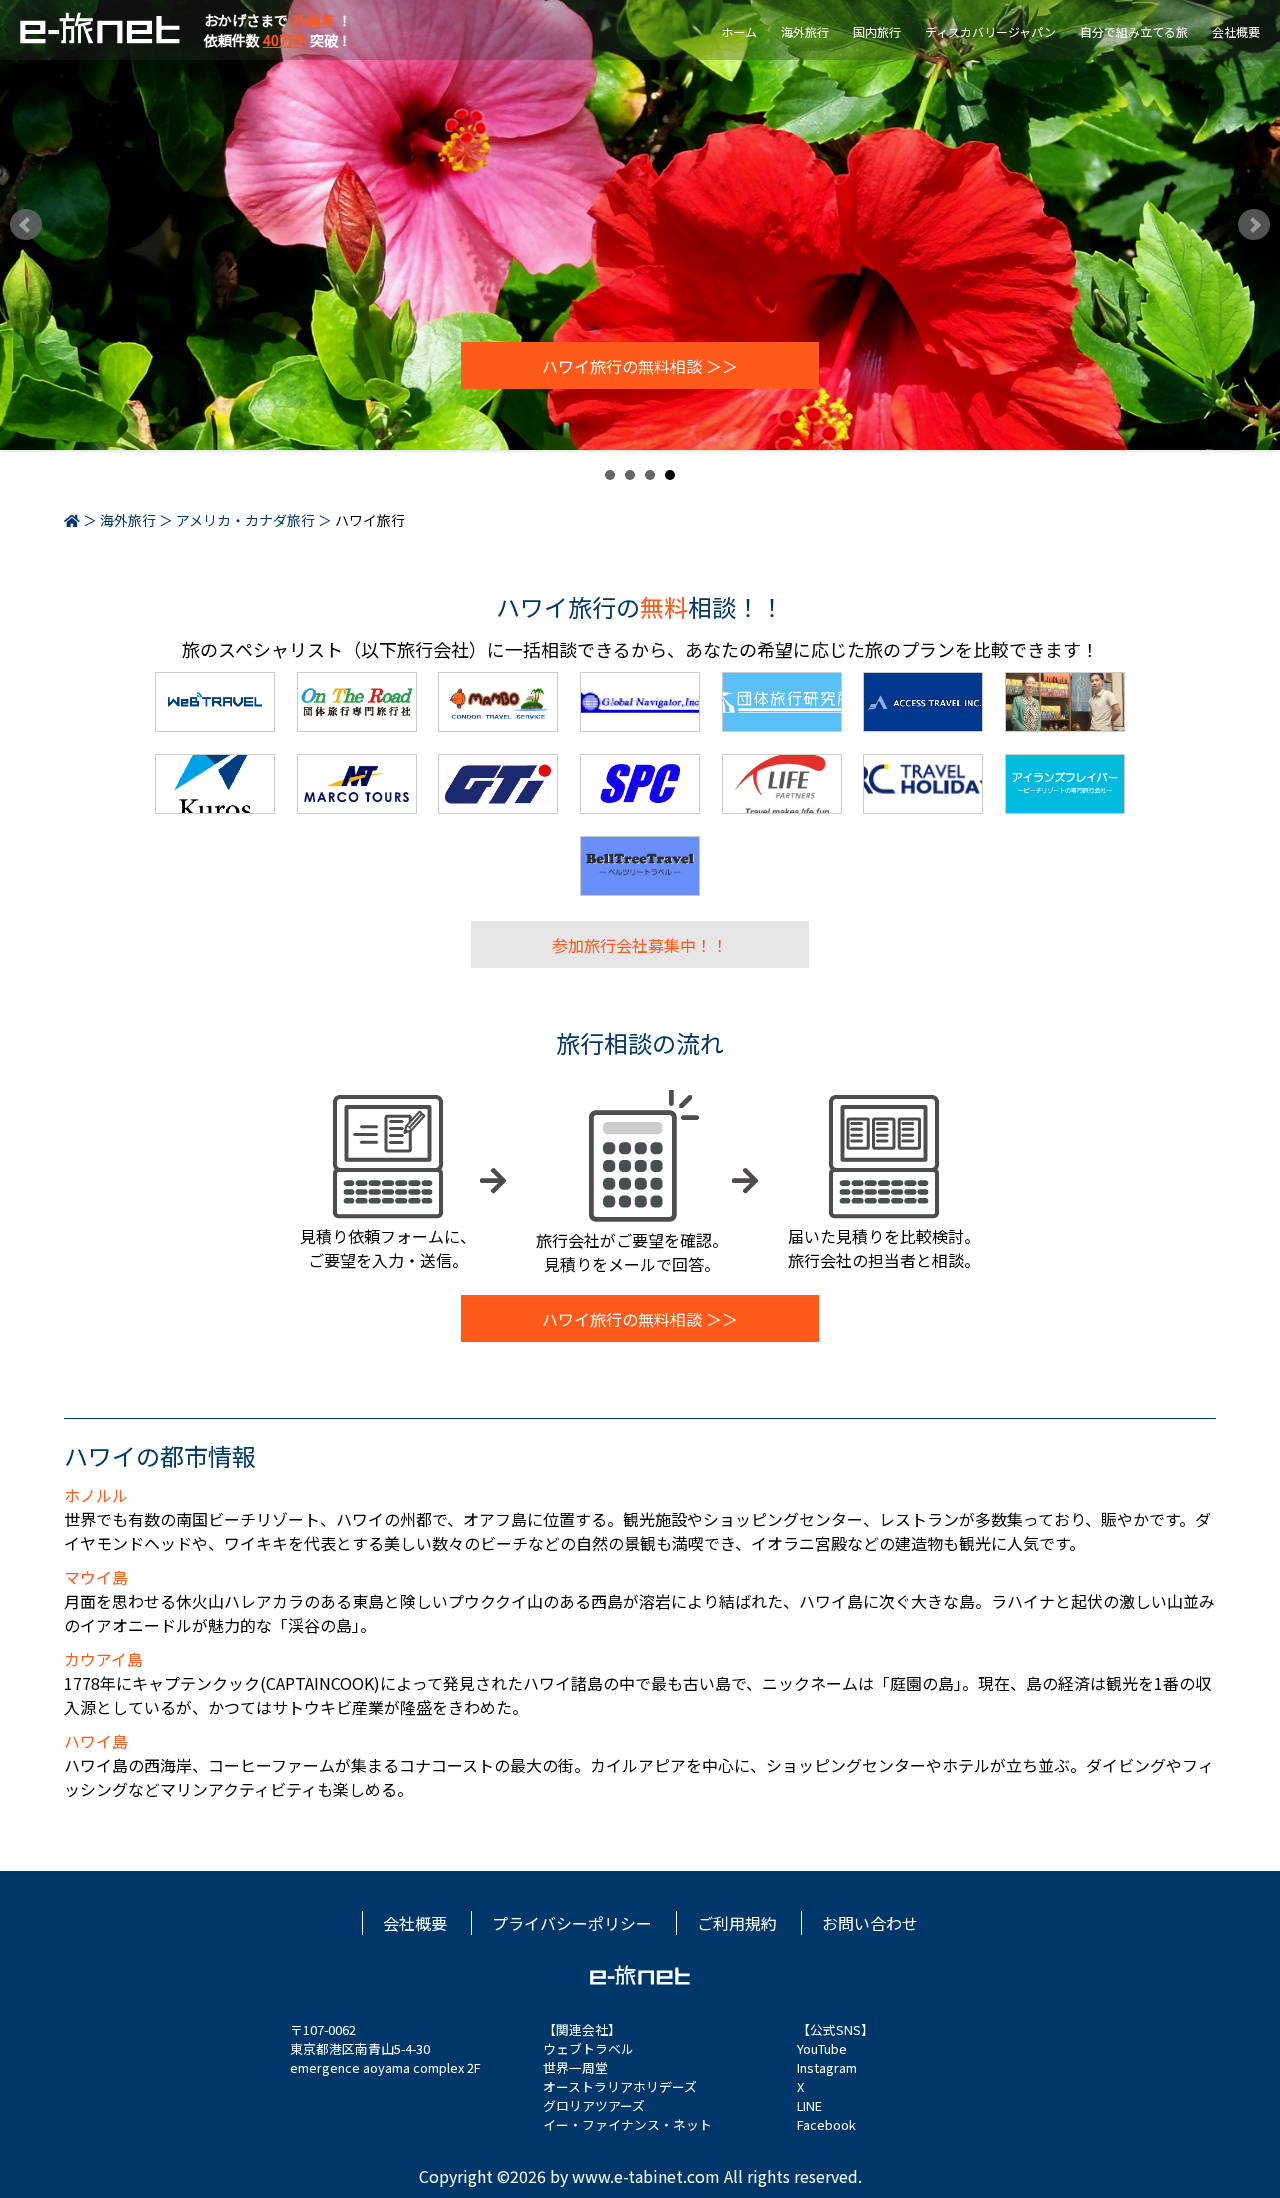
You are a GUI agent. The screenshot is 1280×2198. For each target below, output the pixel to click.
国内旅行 (877, 31)
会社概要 (1236, 31)
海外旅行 (805, 31)
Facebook (826, 2124)
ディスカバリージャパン (990, 31)
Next (1254, 225)
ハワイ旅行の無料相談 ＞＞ (640, 366)
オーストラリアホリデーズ (620, 2086)
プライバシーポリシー (572, 1923)
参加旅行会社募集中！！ (640, 944)
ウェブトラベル (588, 2048)
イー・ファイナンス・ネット (627, 2124)
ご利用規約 (737, 1923)
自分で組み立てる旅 (1134, 31)
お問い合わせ (870, 1923)
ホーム (739, 31)
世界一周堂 (575, 2067)
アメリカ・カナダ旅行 (245, 520)
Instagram (827, 2067)
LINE (809, 2105)
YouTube (822, 2048)
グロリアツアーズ (594, 2105)
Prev (26, 225)
